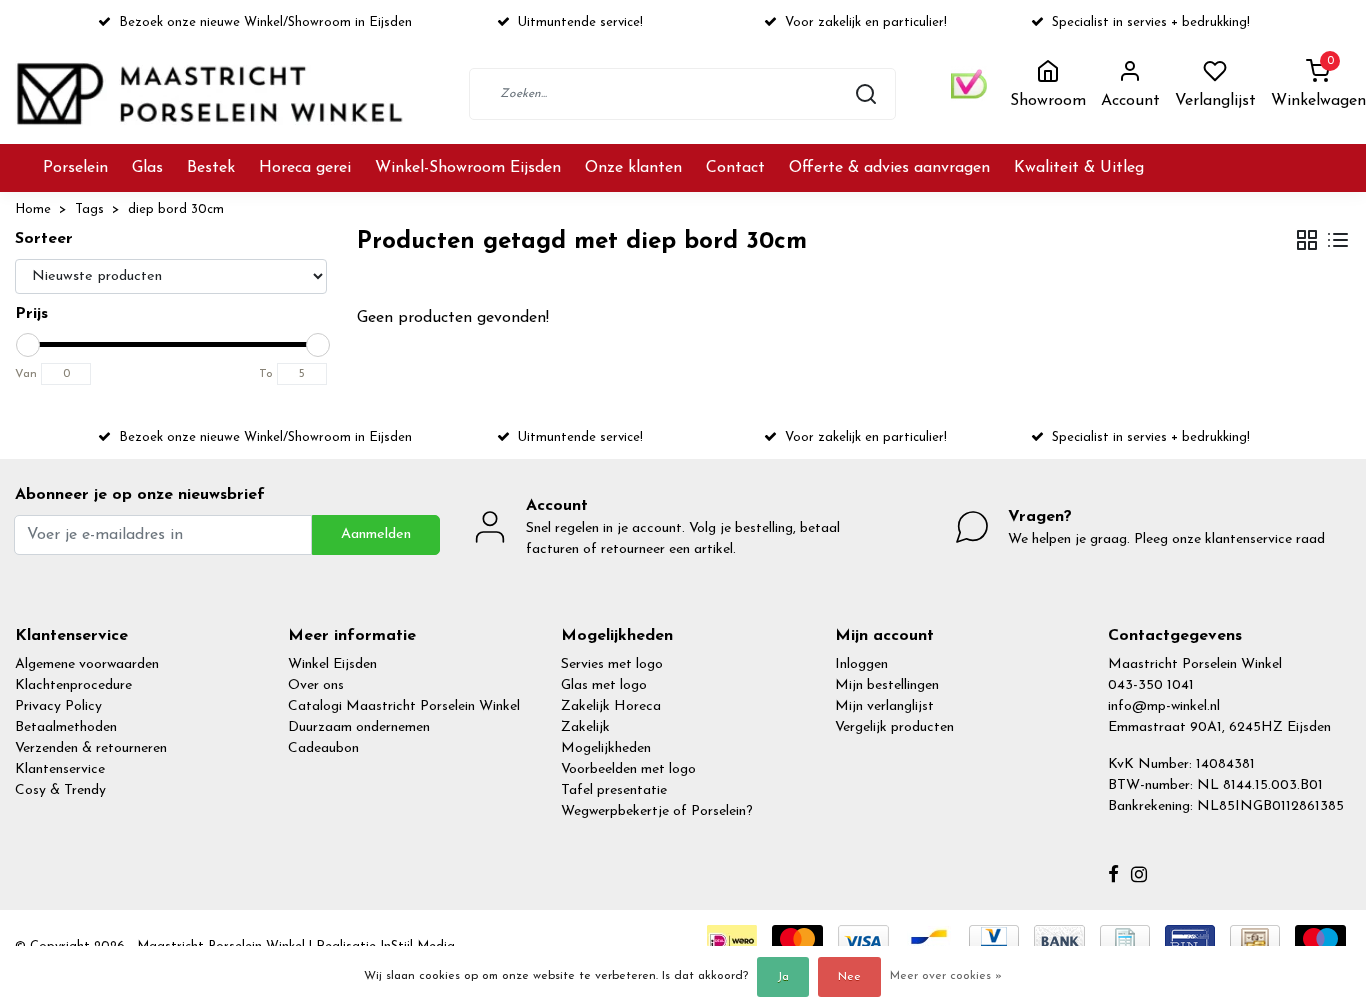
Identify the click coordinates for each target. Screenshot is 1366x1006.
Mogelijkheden (606, 748)
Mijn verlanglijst (884, 706)
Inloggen (861, 664)
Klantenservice (60, 769)
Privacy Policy (58, 706)
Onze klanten (633, 168)
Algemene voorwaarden (87, 664)
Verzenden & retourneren (91, 748)
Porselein (75, 168)
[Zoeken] (866, 94)
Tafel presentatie (614, 790)
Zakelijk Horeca (611, 706)
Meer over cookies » (946, 976)
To (266, 374)
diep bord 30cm (176, 209)
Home (33, 209)
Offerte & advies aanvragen (889, 168)
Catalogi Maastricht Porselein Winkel (404, 706)
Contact (735, 168)
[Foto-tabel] (1307, 242)
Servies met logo (612, 664)
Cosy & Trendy (60, 790)
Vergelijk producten (894, 727)
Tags (89, 209)
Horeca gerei (305, 168)
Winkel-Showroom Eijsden (468, 168)
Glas (147, 168)
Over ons (316, 685)
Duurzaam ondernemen (359, 727)
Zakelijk (585, 727)
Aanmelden (376, 534)
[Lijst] (1338, 242)
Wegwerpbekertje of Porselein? (657, 811)
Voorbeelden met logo (628, 769)
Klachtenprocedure (73, 685)
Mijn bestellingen (887, 685)
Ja (783, 977)
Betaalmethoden (66, 727)
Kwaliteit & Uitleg (1079, 168)
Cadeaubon (323, 748)
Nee (849, 977)
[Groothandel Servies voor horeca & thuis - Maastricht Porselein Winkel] (212, 93)
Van (26, 374)
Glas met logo (604, 685)
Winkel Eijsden (332, 664)
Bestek (211, 168)
